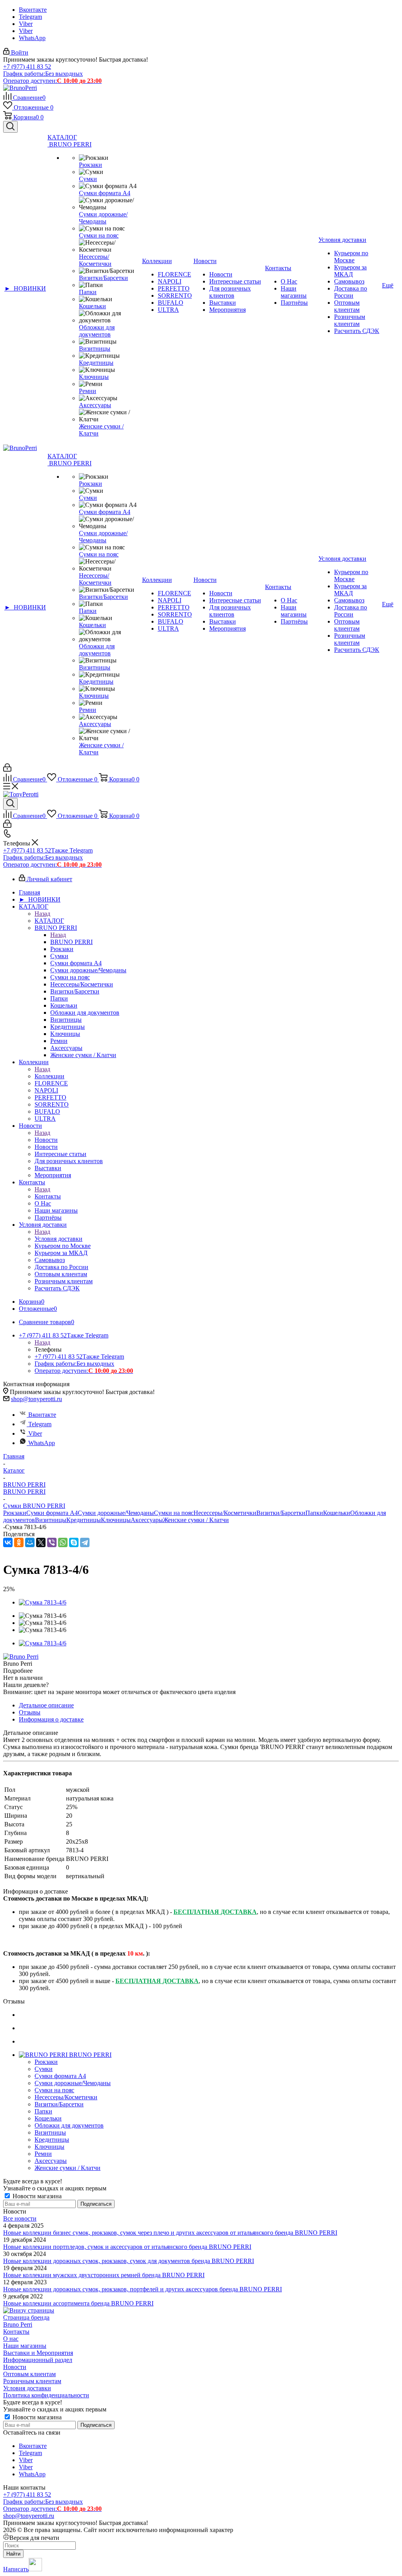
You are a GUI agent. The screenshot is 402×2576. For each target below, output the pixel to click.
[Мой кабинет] (7, 769)
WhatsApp (32, 38)
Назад (42, 914)
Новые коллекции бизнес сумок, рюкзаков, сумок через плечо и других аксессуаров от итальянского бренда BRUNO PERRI (170, 2233)
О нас (11, 2339)
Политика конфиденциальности (46, 2395)
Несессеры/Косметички (225, 1513)
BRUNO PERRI (71, 942)
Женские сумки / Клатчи (196, 1520)
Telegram (30, 17)
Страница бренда (26, 2317)
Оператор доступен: (52, 81)
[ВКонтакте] (8, 1542)
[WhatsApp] (63, 1542)
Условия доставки (58, 1239)
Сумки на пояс (174, 1513)
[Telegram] (85, 1542)
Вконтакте (33, 10)
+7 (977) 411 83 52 (27, 67)
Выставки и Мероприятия (38, 2353)
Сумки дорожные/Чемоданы (116, 1513)
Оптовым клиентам (29, 2374)
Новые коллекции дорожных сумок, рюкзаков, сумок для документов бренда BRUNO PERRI (129, 2261)
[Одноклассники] (19, 1542)
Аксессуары (147, 1520)
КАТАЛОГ (49, 921)
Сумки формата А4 (52, 1513)
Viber (26, 24)
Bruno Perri (18, 2324)
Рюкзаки (15, 1513)
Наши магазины (25, 2346)
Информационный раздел (38, 2360)
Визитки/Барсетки (281, 1513)
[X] (41, 1542)
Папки (314, 1513)
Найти (13, 2554)
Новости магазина (36, 2196)
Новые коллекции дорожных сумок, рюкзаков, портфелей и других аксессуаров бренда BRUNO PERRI (143, 2289)
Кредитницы (84, 1520)
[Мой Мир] (30, 1542)
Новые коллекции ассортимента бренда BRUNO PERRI (78, 2303)
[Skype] (74, 1542)
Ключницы (116, 1520)
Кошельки (337, 1513)
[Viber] (52, 1542)
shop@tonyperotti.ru (37, 1399)
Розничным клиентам (32, 2381)
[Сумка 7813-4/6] (43, 1602)
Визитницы (51, 1520)
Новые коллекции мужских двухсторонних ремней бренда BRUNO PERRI (104, 2275)
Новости (46, 1140)
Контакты (48, 1196)
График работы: (43, 74)
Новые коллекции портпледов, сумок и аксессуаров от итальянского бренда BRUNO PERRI (127, 2247)
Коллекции (49, 1076)
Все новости (20, 2218)
